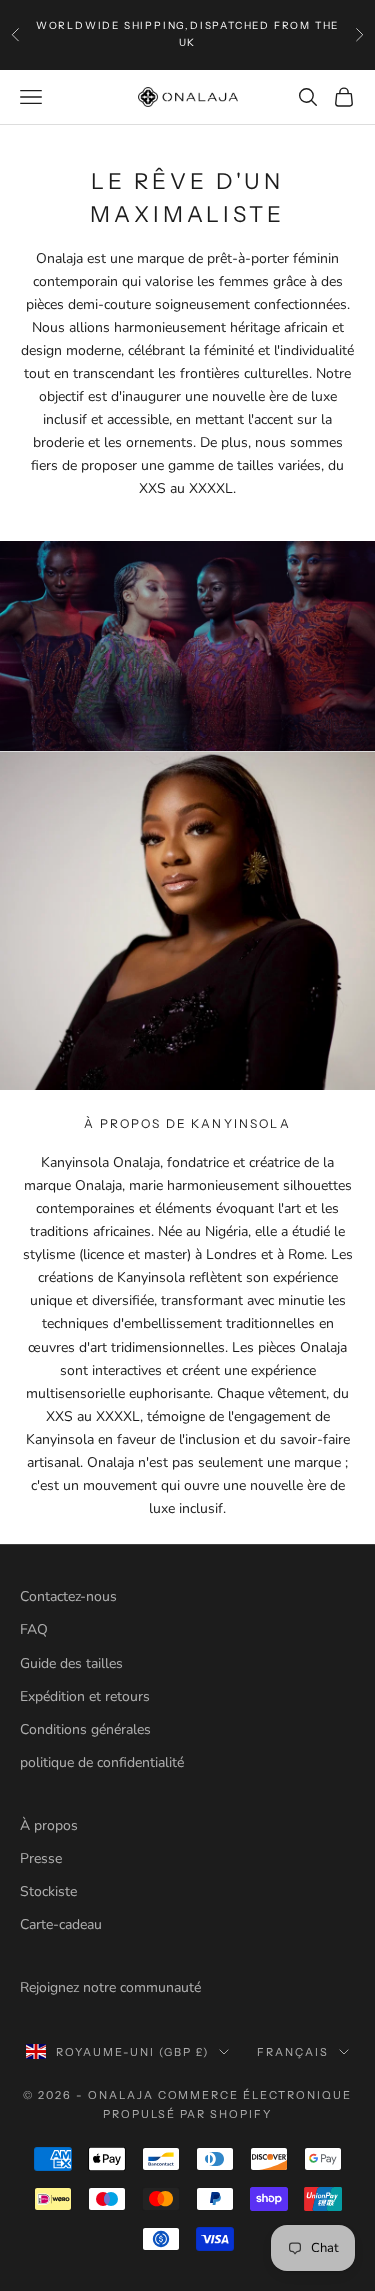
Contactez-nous (68, 1596)
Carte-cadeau (61, 1924)
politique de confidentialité (102, 1762)
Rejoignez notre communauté (110, 1987)
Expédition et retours (85, 1696)
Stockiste (48, 1891)
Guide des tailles (71, 1663)
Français (293, 2052)
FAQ (34, 1629)
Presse (41, 1858)
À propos (49, 1825)
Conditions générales (85, 1729)
